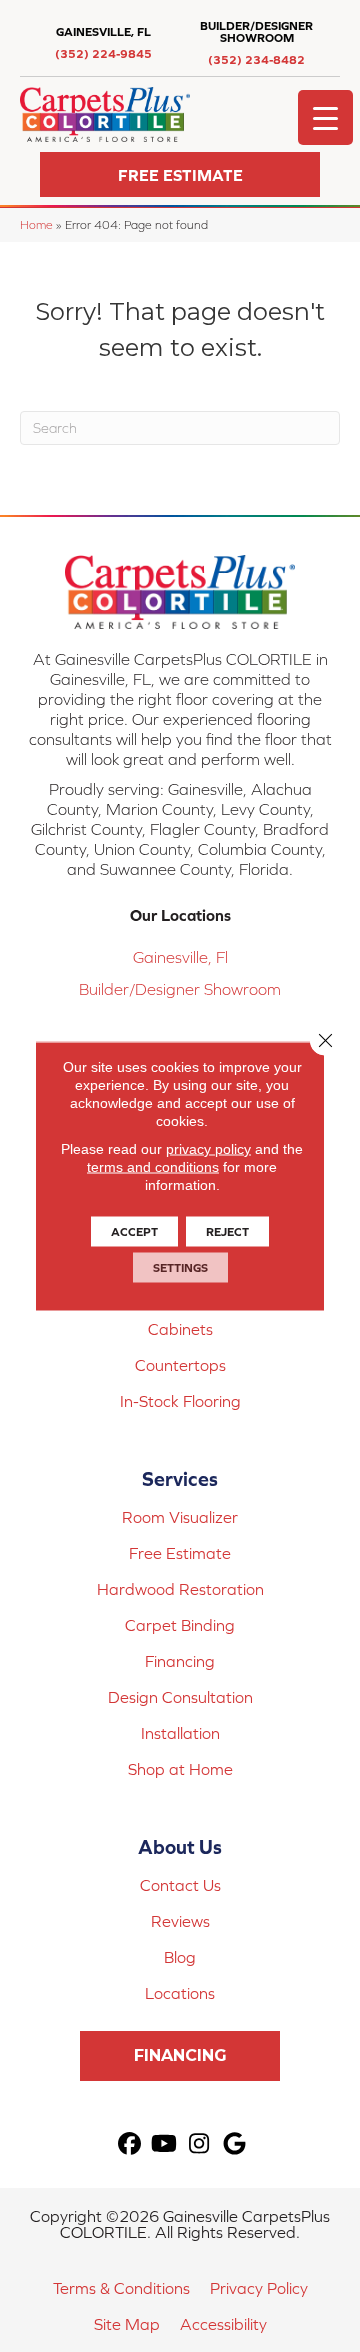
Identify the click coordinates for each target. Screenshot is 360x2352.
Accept (134, 1232)
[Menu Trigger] (325, 117)
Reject (227, 1232)
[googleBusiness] (234, 2144)
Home (36, 224)
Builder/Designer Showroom (180, 989)
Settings (180, 1268)
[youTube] (164, 2144)
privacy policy (208, 1149)
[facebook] (129, 2144)
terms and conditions (153, 1167)
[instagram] (199, 2144)
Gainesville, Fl (180, 957)
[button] (180, 174)
